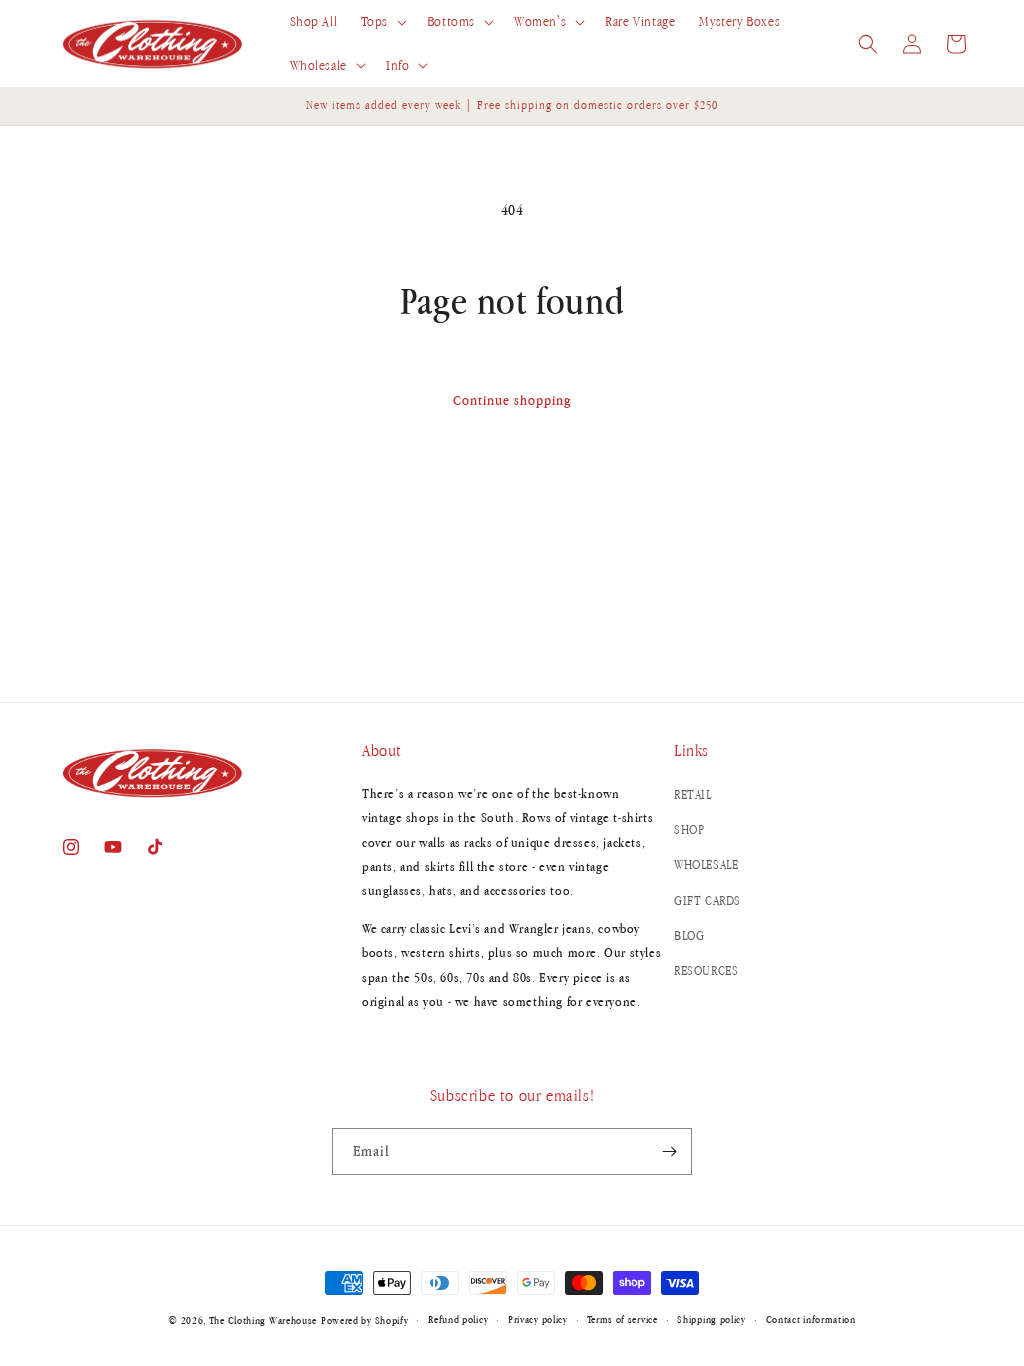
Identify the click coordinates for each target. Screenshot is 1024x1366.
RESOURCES (706, 970)
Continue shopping (512, 400)
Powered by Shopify (365, 1320)
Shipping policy (711, 1319)
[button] (381, 22)
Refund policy (458, 1319)
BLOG (689, 935)
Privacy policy (538, 1319)
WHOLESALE (706, 864)
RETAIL (693, 794)
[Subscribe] (669, 1151)
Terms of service (622, 1319)
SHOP (689, 829)
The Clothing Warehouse (263, 1320)
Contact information (811, 1319)
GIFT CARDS (707, 900)
